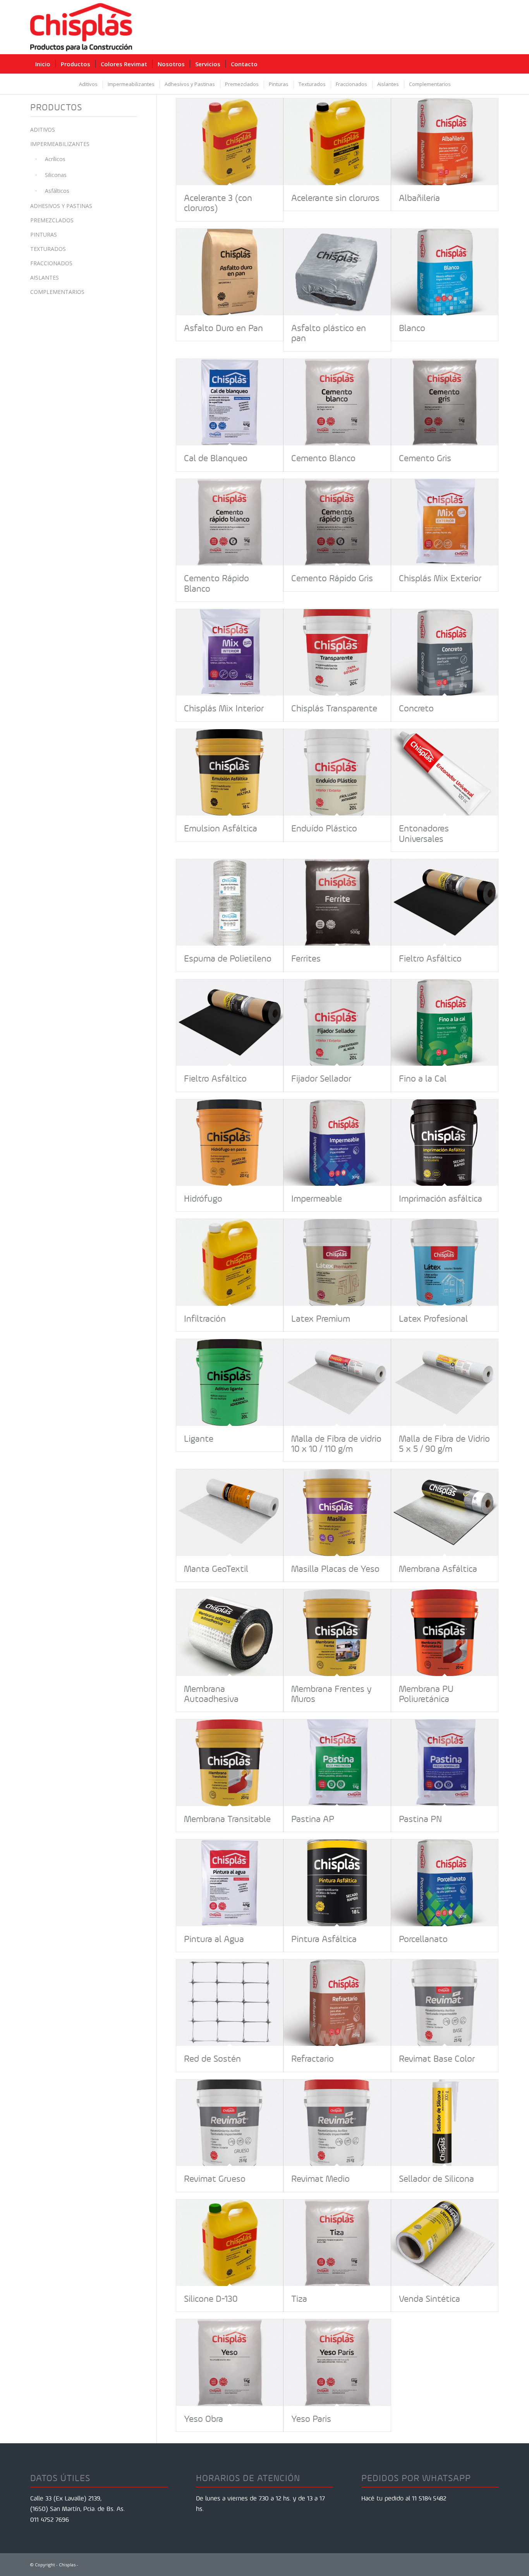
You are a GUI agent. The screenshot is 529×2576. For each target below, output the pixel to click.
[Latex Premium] (337, 1262)
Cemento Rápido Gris (332, 578)
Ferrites (306, 958)
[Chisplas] (81, 27)
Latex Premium (321, 1319)
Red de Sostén (212, 2059)
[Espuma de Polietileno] (230, 902)
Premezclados (52, 220)
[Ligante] (230, 1382)
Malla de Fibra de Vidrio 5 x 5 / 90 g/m (444, 1444)
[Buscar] (493, 64)
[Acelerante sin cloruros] (337, 142)
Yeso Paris (311, 2419)
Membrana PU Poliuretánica (426, 1694)
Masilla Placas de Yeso (335, 1569)
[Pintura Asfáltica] (337, 1883)
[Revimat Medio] (337, 2123)
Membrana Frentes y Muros (331, 1694)
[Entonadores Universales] (445, 772)
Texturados (48, 249)
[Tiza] (337, 2243)
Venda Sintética (429, 2299)
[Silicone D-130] (230, 2243)
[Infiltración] (230, 1262)
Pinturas (44, 234)
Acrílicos (55, 159)
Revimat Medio (320, 2179)
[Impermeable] (337, 1143)
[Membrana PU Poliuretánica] (445, 1632)
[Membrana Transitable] (230, 1763)
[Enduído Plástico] (337, 772)
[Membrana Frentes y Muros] (337, 1632)
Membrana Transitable (227, 1819)
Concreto (416, 708)
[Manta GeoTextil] (230, 1512)
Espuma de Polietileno (228, 958)
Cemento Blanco (323, 458)
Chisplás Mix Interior (224, 708)
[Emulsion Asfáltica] (230, 772)
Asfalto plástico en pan (329, 333)
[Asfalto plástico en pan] (337, 272)
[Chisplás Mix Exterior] (445, 522)
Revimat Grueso (215, 2179)
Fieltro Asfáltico (430, 958)
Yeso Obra (204, 2419)
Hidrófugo (203, 1199)
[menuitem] (43, 64)
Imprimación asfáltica (441, 1199)
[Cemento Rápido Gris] (337, 522)
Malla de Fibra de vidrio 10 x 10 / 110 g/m (336, 1444)
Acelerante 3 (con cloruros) (218, 203)
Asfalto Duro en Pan (223, 328)
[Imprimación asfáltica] (445, 1143)
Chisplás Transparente (334, 708)
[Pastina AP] (337, 1763)
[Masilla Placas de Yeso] (337, 1512)
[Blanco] (445, 272)
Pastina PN (420, 1819)
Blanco (412, 328)
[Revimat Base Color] (445, 2003)
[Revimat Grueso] (230, 2123)
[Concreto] (445, 652)
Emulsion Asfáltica (221, 828)
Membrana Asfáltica (438, 1569)
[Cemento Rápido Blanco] (230, 522)
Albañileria (419, 198)
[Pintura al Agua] (230, 1883)
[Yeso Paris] (337, 2362)
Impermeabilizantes (60, 144)
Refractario (313, 2059)
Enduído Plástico (324, 828)
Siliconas (56, 175)
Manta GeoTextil (216, 1569)
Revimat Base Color (437, 2059)
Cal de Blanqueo (216, 458)
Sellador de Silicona (436, 2179)
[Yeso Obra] (230, 2362)
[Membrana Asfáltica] (445, 1512)
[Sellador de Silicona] (445, 2123)
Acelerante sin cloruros (335, 198)
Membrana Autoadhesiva (211, 1694)
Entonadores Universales (424, 833)
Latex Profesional (433, 1319)
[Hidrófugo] (230, 1143)
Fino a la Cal (423, 1078)
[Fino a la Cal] (445, 1023)
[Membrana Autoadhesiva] (230, 1632)
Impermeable (317, 1199)
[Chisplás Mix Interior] (230, 652)
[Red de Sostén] (230, 2003)
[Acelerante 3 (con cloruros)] (230, 142)
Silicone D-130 (211, 2299)
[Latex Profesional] (445, 1262)
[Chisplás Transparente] (337, 652)
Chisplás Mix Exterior (440, 578)
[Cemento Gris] (445, 402)
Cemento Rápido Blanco (216, 583)
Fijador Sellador (321, 1078)
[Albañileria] (445, 142)
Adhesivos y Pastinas (61, 206)
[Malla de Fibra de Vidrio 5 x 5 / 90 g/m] (445, 1382)
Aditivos (43, 130)
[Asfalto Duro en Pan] (230, 272)
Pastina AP (313, 1819)
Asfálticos (57, 191)
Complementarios (57, 292)
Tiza (299, 2299)
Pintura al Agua (214, 1939)
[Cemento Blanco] (337, 402)
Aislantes (45, 277)
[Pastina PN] (445, 1763)
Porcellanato (423, 1939)
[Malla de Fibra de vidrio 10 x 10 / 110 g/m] (337, 1382)
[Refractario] (337, 2003)
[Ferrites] (337, 902)
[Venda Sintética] (445, 2243)
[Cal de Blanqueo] (230, 402)
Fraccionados (51, 263)
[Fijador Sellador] (337, 1023)
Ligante (199, 1439)
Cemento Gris (425, 458)
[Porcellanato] (445, 1883)
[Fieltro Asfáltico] (445, 902)
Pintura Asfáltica (324, 1939)
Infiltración (205, 1319)
